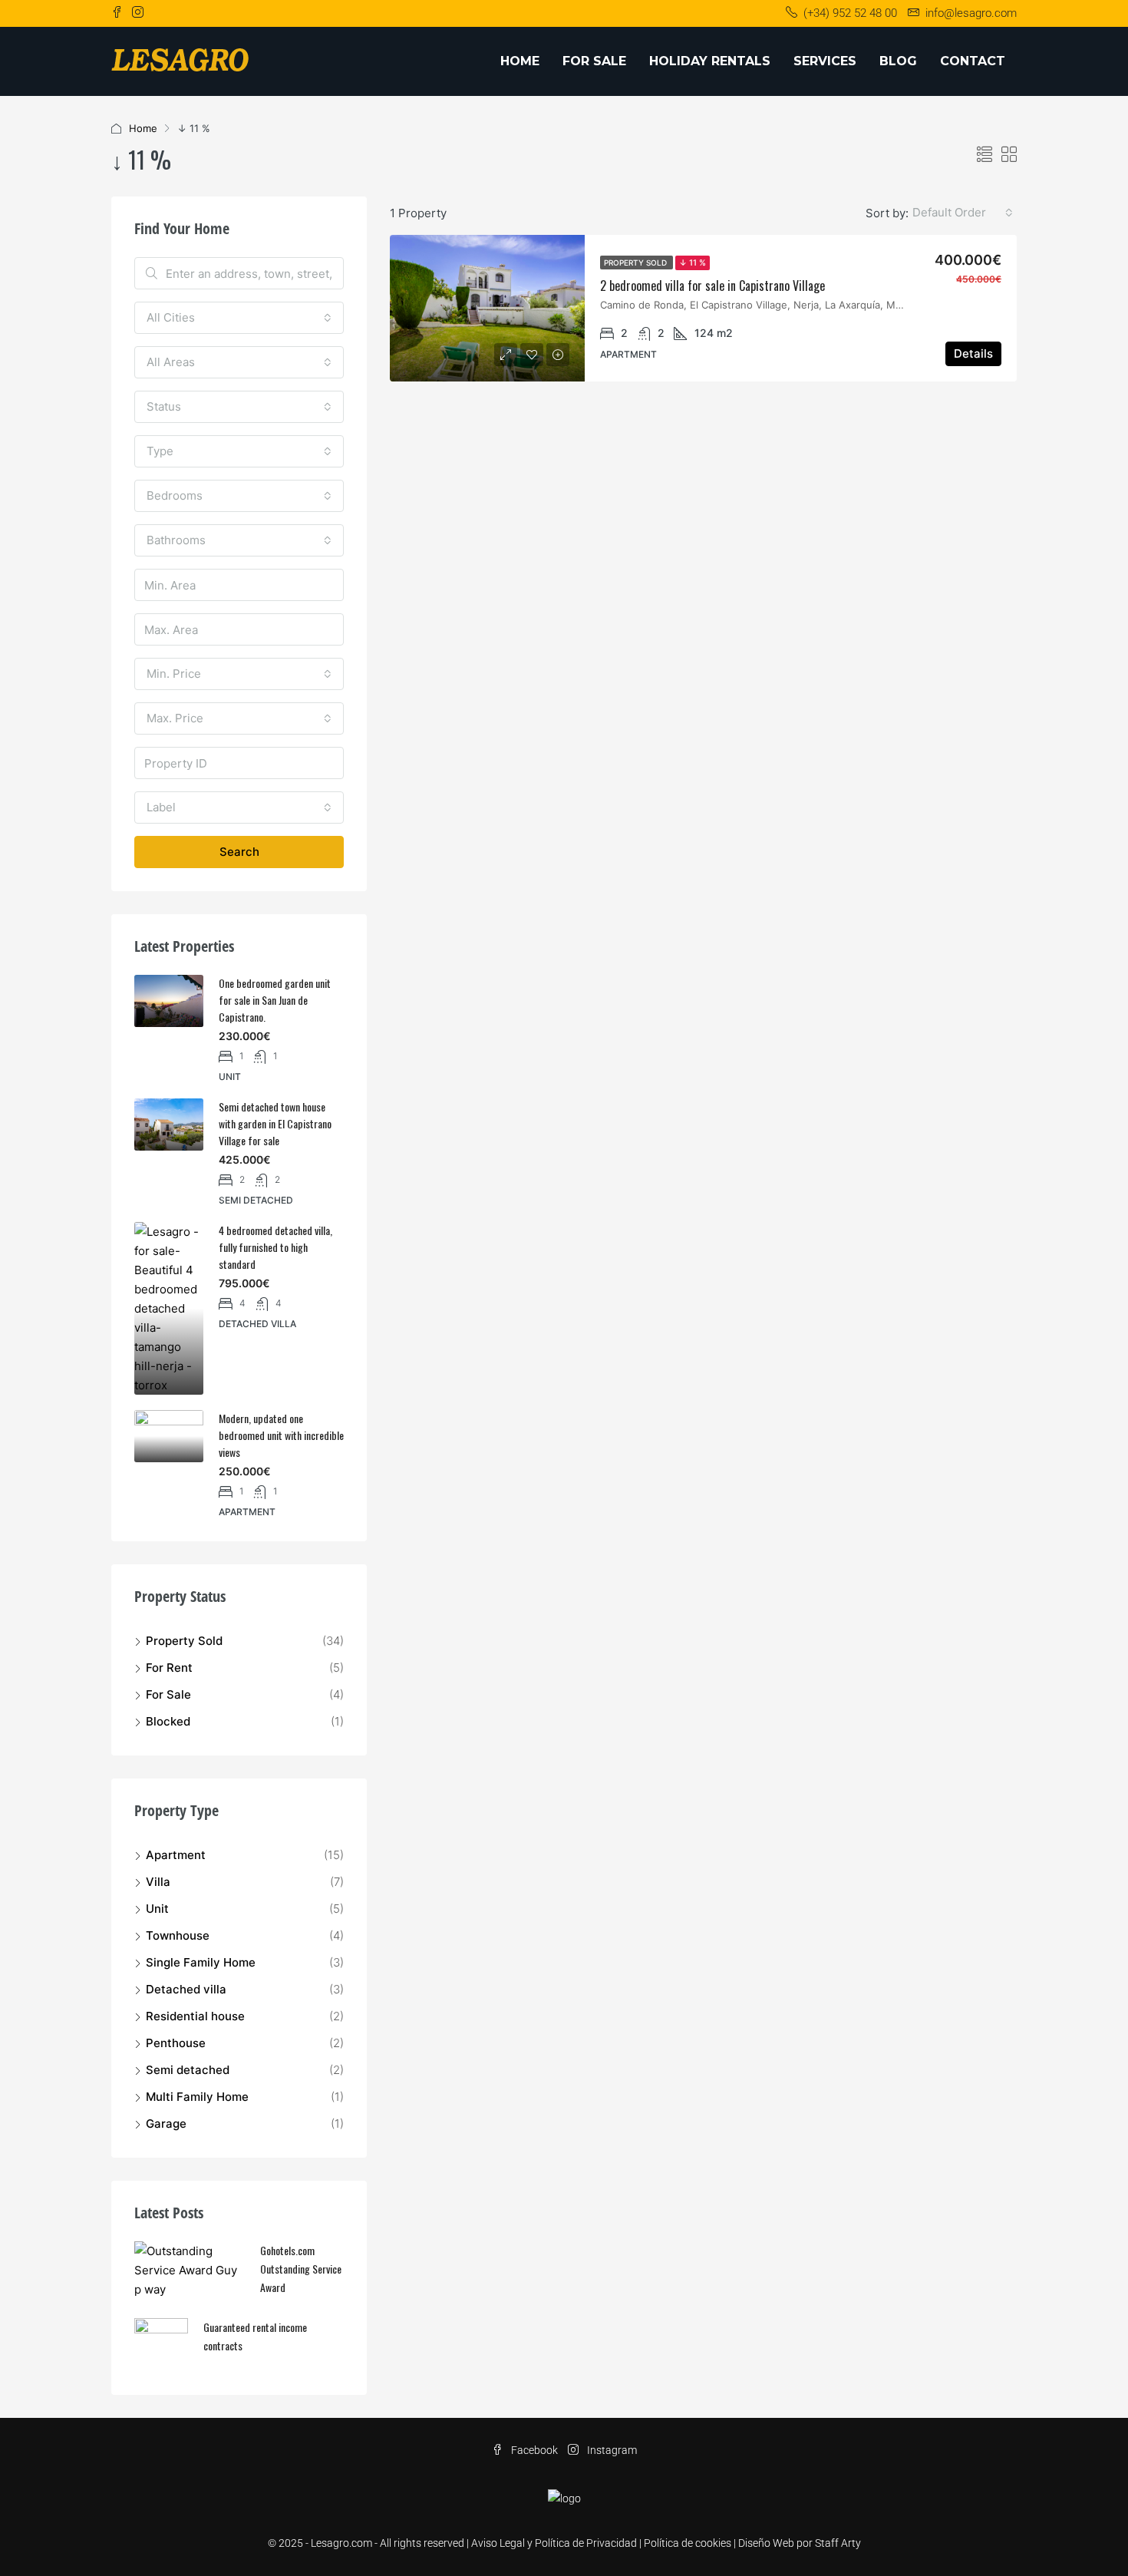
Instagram (611, 2450)
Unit (157, 1909)
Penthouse (176, 2043)
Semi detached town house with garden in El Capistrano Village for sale (275, 1123)
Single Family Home (201, 1962)
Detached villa (186, 1989)
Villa (158, 1882)
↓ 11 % (693, 263)
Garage (166, 2124)
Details (973, 353)
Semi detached (188, 2070)
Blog (898, 61)
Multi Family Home (197, 2097)
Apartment (176, 1855)
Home (520, 61)
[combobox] (963, 213)
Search (239, 852)
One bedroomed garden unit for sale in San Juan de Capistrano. (275, 1000)
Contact (973, 61)
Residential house (195, 2016)
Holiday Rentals (710, 61)
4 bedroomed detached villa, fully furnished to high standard (275, 1247)
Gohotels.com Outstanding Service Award (301, 2269)
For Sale (594, 61)
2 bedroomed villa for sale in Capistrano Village (712, 286)
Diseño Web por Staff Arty (800, 2543)
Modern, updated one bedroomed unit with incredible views (281, 1435)
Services (825, 61)
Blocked (168, 1721)
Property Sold (637, 263)
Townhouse (178, 1935)
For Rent (169, 1668)
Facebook (534, 2450)
